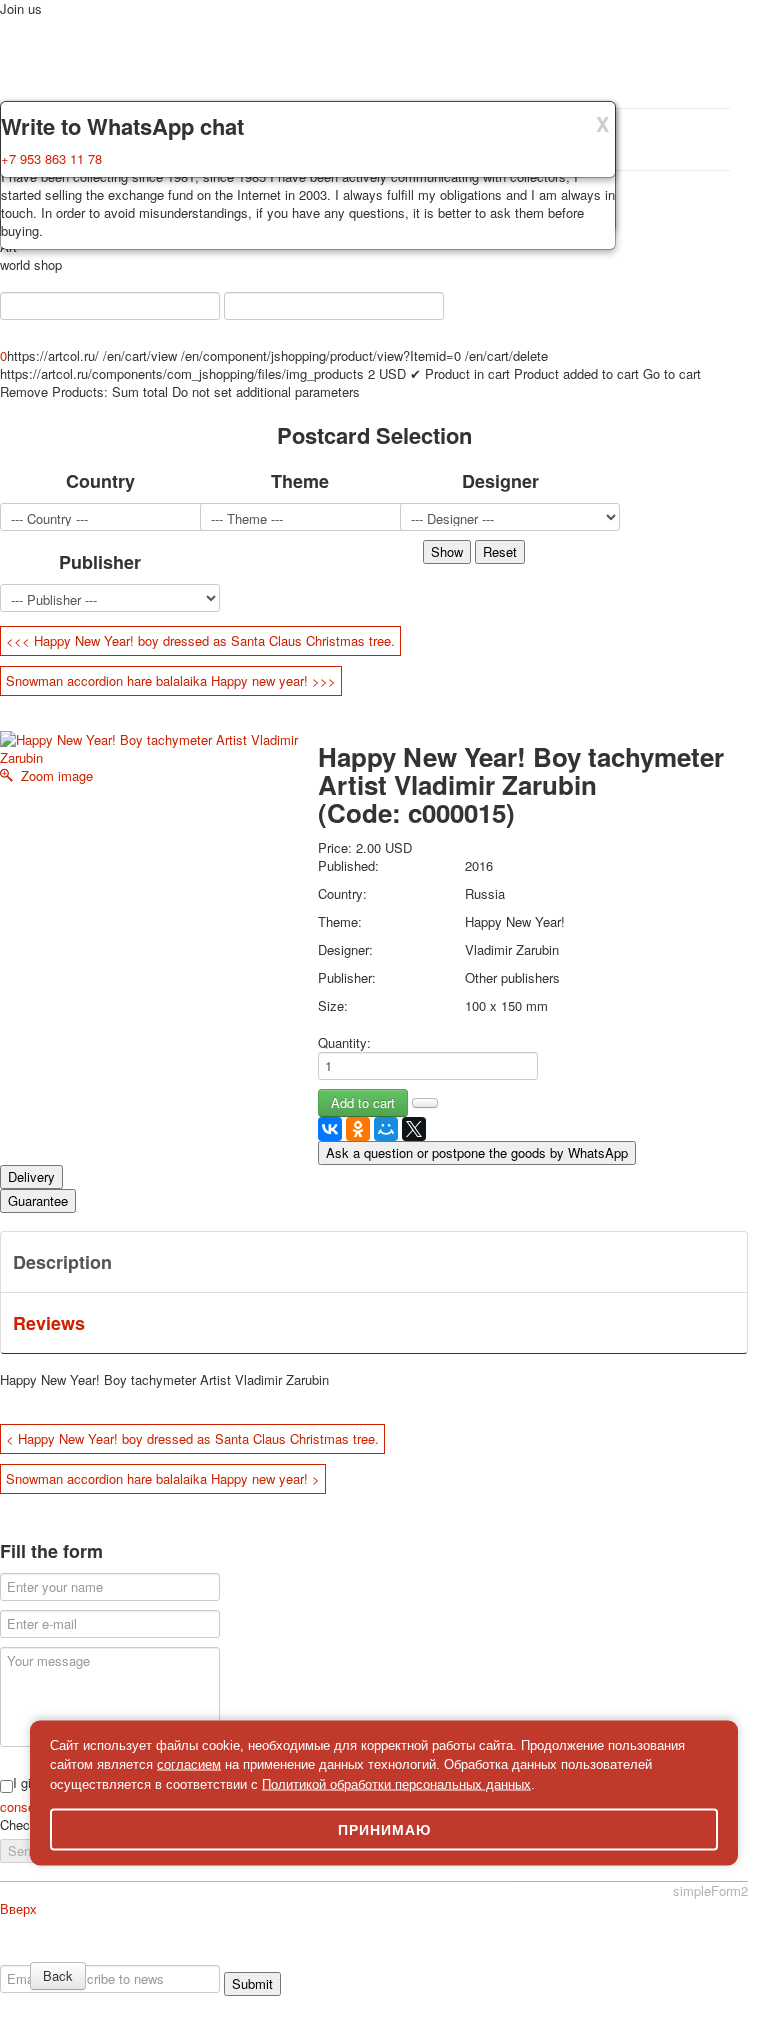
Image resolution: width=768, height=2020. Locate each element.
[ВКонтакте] (330, 1129)
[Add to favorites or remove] (425, 1103)
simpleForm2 (710, 1890)
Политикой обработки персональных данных (396, 1783)
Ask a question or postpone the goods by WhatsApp (477, 1152)
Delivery (31, 1176)
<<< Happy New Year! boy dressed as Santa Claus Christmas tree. (200, 640)
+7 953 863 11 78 (51, 158)
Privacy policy (94, 1955)
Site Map (578, 1955)
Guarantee (38, 1200)
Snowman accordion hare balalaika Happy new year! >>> (171, 680)
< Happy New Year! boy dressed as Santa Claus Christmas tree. (192, 1438)
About (32, 1955)
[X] (414, 1129)
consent (25, 1806)
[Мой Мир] (386, 1129)
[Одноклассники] (358, 1129)
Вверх (18, 1908)
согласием (189, 1764)
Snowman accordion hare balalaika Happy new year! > (163, 1478)
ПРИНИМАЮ (384, 1830)
